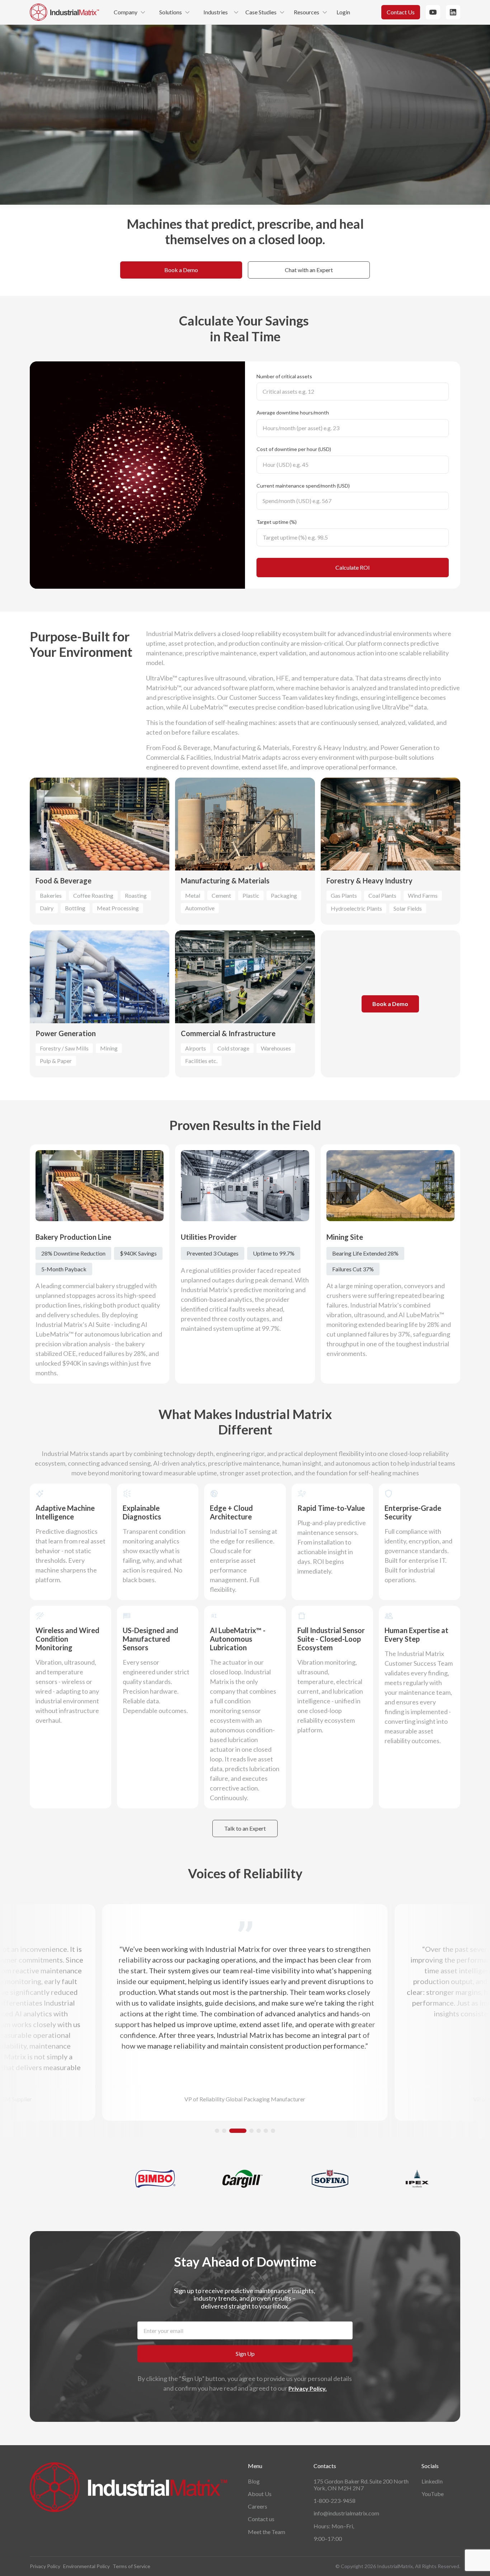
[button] (217, 2131)
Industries (216, 12)
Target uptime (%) (277, 522)
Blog (254, 2481)
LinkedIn (432, 2481)
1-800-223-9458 (334, 2501)
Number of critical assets (284, 376)
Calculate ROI (353, 567)
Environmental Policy (86, 2566)
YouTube (433, 2494)
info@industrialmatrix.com (346, 2513)
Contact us (261, 2519)
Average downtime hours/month (293, 412)
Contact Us (401, 12)
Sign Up (245, 2354)
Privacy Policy (45, 2566)
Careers (258, 2506)
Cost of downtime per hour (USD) (294, 449)
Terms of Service (131, 2566)
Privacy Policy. (308, 2388)
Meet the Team (267, 2532)
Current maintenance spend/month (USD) (303, 486)
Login (343, 12)
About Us (260, 2494)
